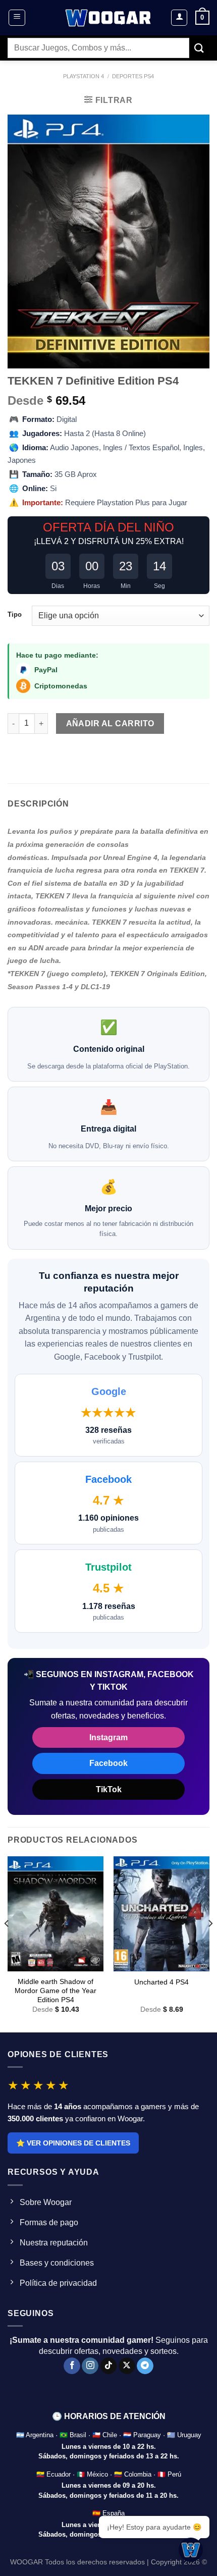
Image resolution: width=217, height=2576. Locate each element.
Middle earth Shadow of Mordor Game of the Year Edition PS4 (56, 1991)
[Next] (210, 1943)
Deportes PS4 (133, 76)
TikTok (109, 1789)
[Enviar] (199, 48)
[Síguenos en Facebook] (72, 2366)
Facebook (108, 1763)
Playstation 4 (84, 76)
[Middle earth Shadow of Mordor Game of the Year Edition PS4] (56, 1914)
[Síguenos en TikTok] (109, 2366)
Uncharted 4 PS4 (161, 1982)
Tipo (15, 615)
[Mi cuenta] (179, 18)
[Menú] (17, 18)
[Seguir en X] (127, 2366)
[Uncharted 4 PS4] (161, 1914)
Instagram (108, 1737)
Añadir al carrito (110, 723)
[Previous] (7, 1943)
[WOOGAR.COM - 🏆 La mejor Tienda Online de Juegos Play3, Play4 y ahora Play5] (108, 18)
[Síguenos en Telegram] (145, 2366)
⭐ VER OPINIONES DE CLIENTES (73, 2143)
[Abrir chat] (191, 2550)
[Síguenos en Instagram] (90, 2366)
